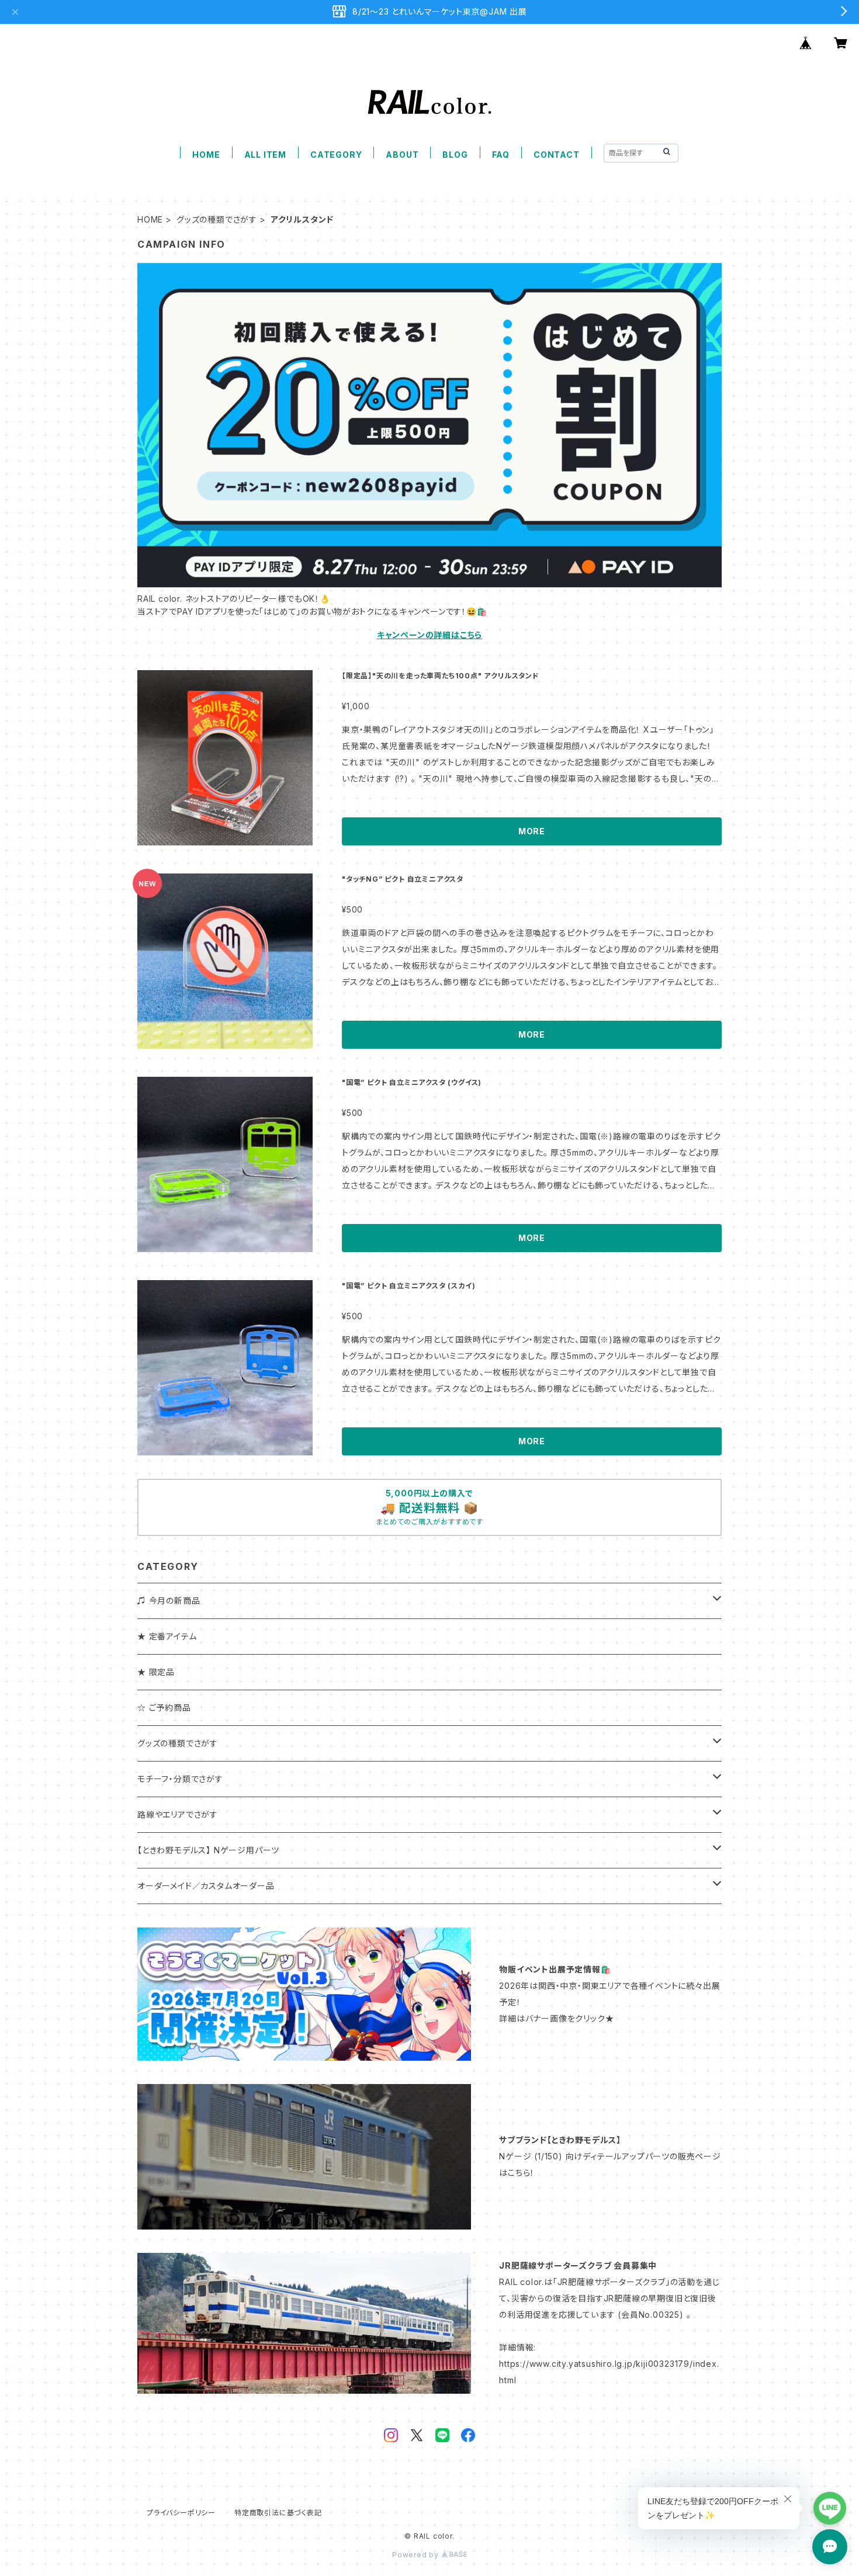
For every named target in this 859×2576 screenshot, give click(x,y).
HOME (206, 155)
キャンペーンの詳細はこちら (430, 635)
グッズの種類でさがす (217, 219)
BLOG (455, 155)
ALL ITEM (265, 155)
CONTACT (557, 155)
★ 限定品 (156, 1672)
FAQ (501, 155)
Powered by (417, 2555)
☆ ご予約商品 (164, 1707)
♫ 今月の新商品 (169, 1601)
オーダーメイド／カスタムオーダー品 (206, 1886)
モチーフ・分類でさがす (180, 1779)
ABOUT (402, 155)
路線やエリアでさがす (178, 1814)
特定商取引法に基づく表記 (278, 2513)
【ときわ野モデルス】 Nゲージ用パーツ (208, 1850)
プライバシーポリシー (181, 2513)
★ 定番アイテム (167, 1636)
